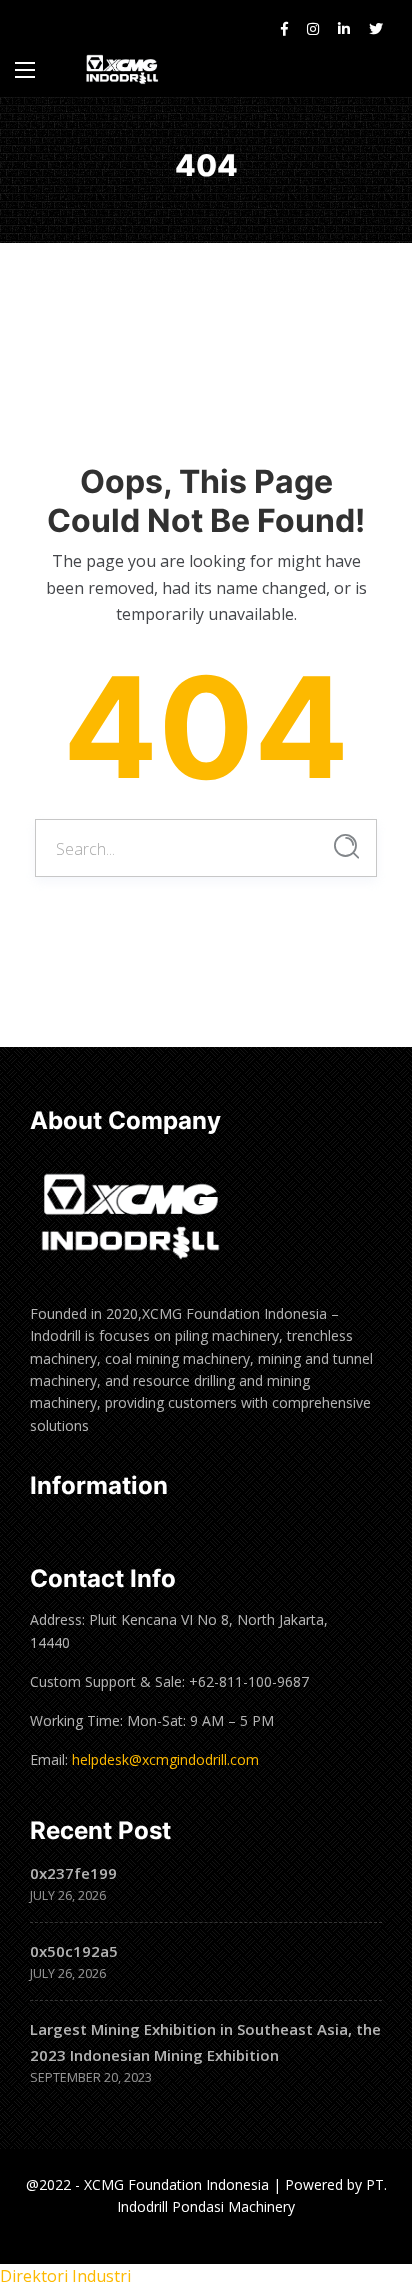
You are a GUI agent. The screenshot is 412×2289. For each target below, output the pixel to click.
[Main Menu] (25, 70)
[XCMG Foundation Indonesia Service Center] (123, 69)
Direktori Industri (65, 2276)
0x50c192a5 (74, 1951)
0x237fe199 (73, 1873)
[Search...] (346, 846)
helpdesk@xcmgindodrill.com (165, 1759)
